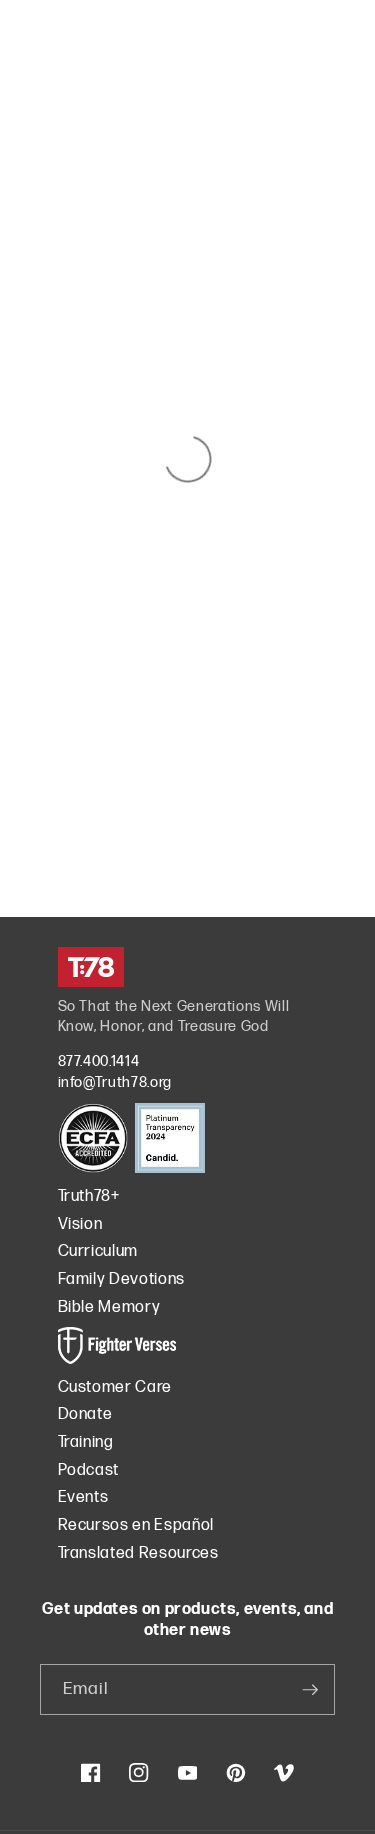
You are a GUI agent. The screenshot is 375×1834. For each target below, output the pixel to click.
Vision (80, 1224)
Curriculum (98, 1251)
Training (86, 1442)
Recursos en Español (136, 1525)
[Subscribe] (310, 1690)
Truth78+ (89, 1196)
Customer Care (115, 1387)
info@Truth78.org (115, 1082)
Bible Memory (109, 1307)
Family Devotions (122, 1279)
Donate (85, 1414)
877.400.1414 (99, 1061)
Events (83, 1497)
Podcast (89, 1470)
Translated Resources (138, 1553)
